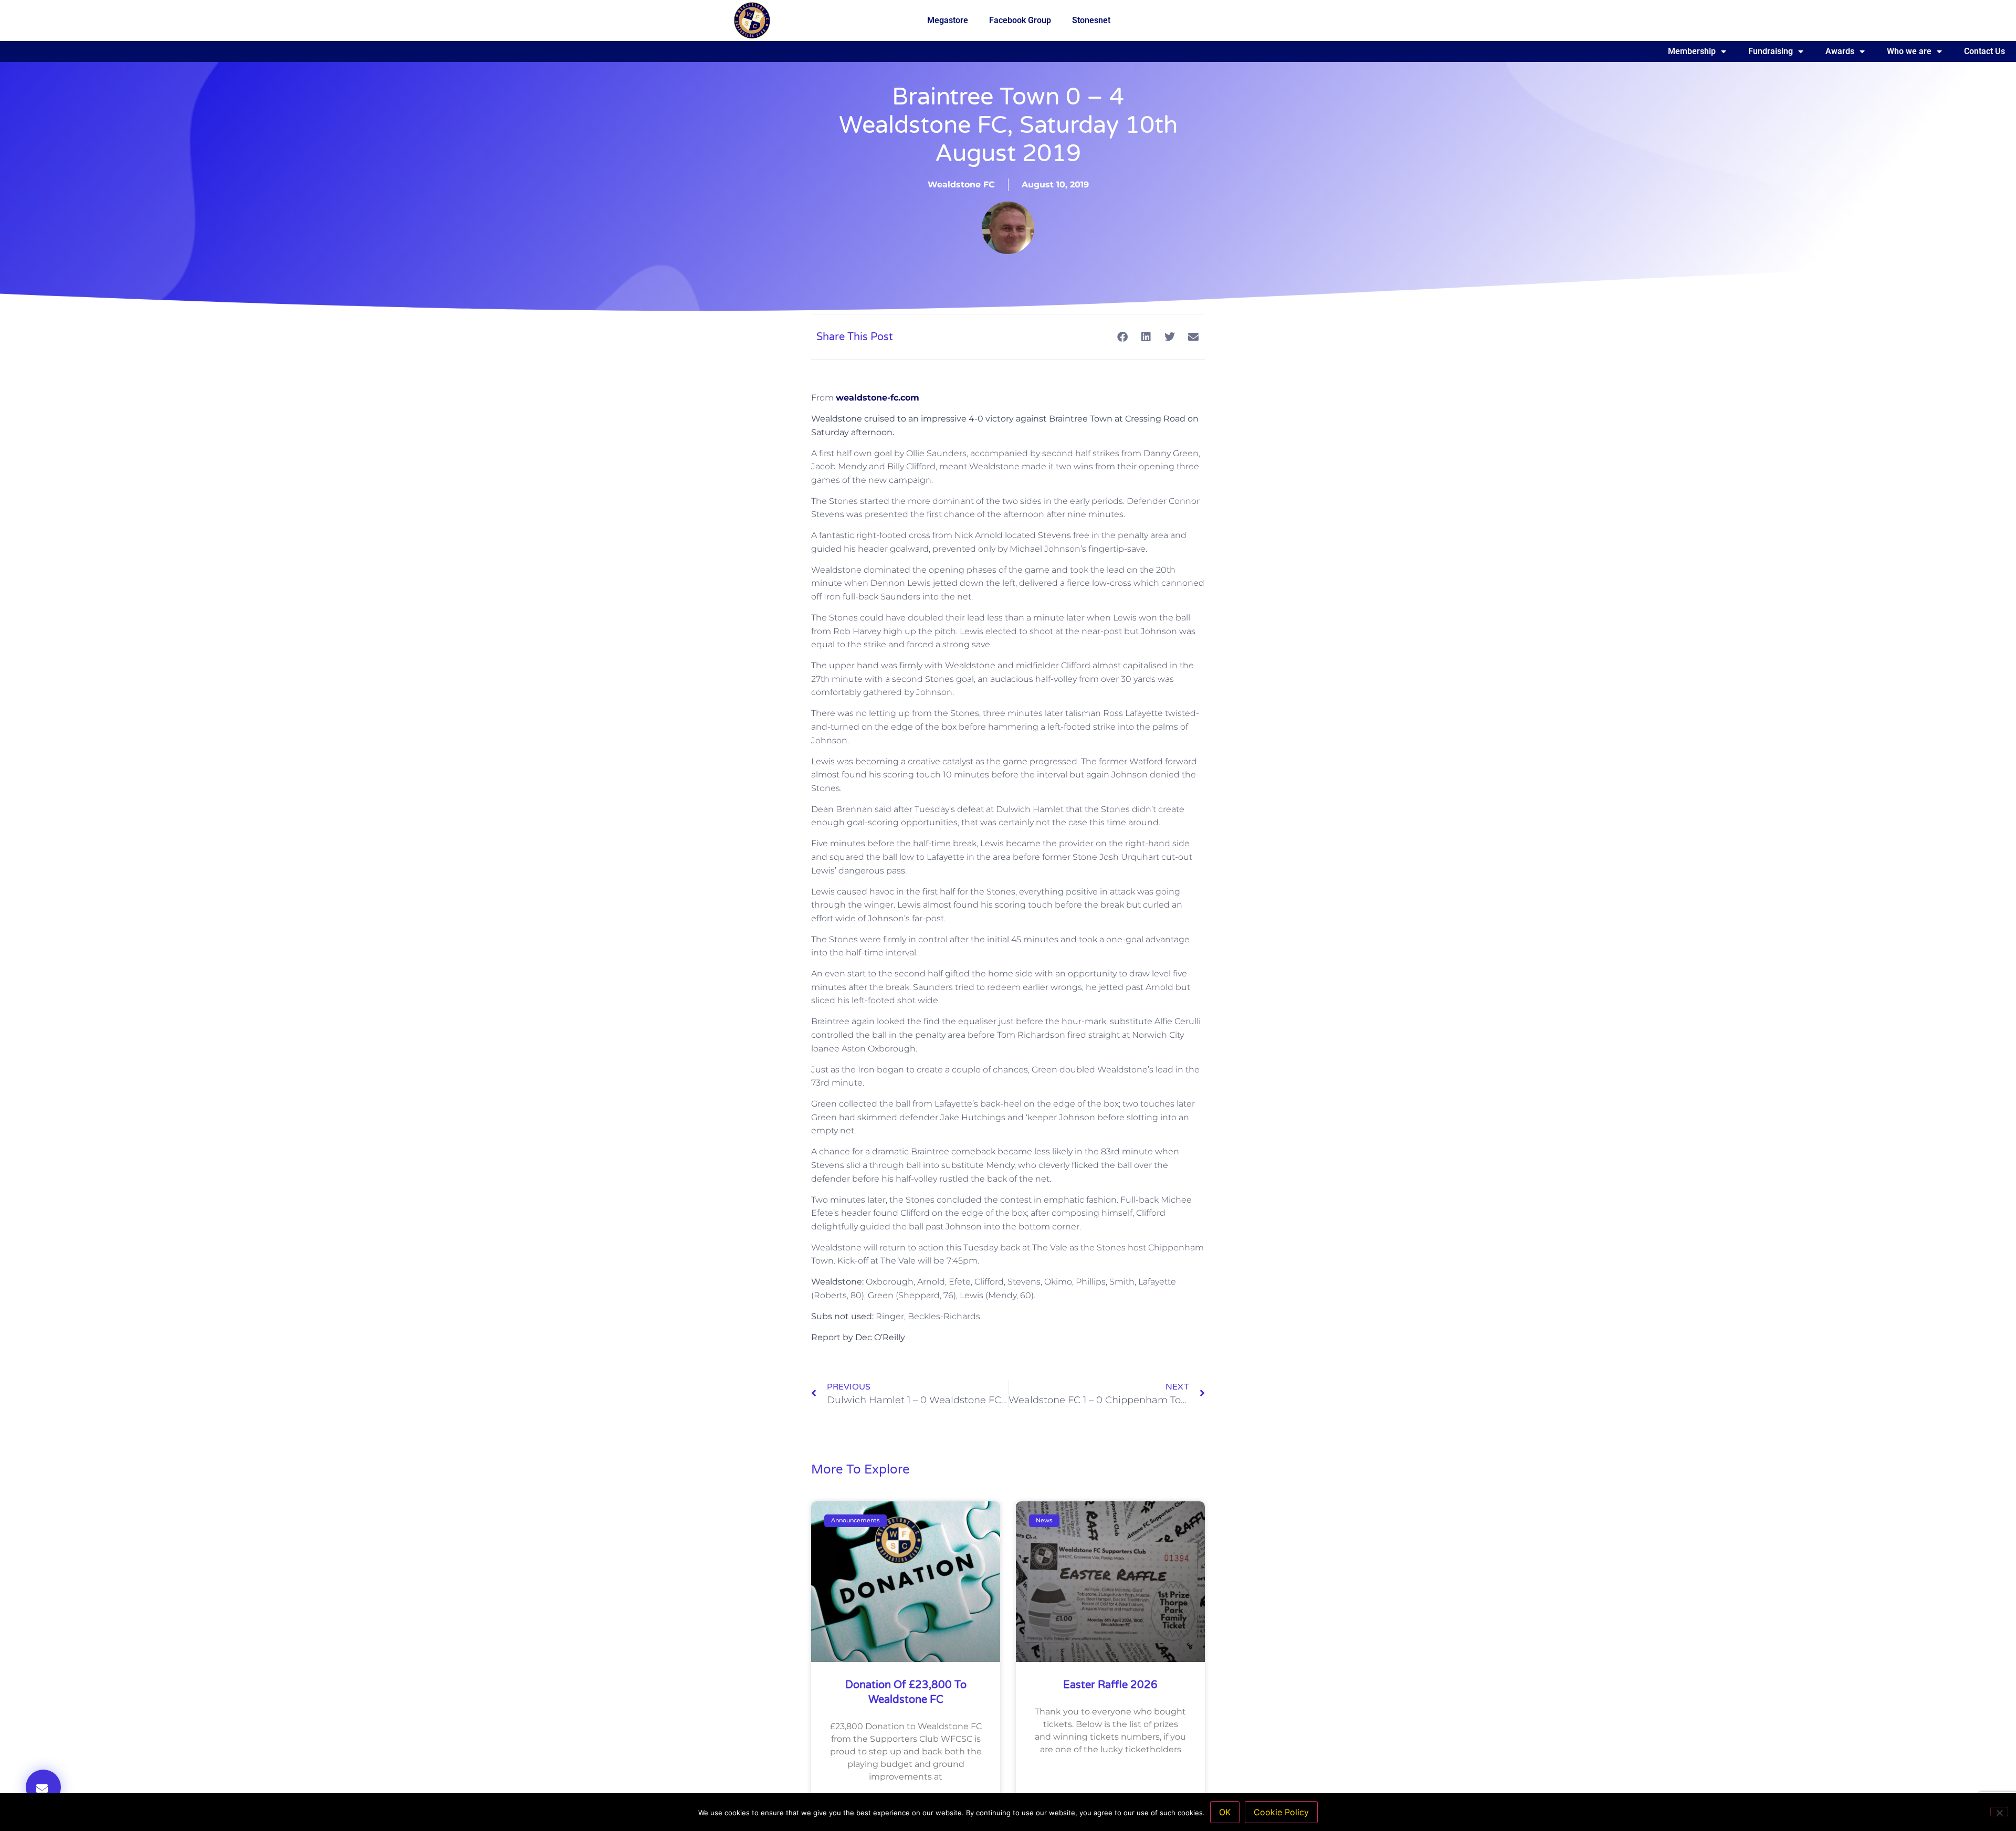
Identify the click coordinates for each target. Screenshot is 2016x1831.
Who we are (1909, 51)
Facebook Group (1020, 20)
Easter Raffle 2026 (1110, 1685)
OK (1225, 1812)
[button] (43, 1787)
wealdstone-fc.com (878, 398)
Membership (1692, 51)
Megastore (948, 20)
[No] (1999, 1812)
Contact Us (1984, 51)
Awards (1840, 51)
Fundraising (1771, 51)
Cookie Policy (1281, 1812)
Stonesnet (1091, 20)
